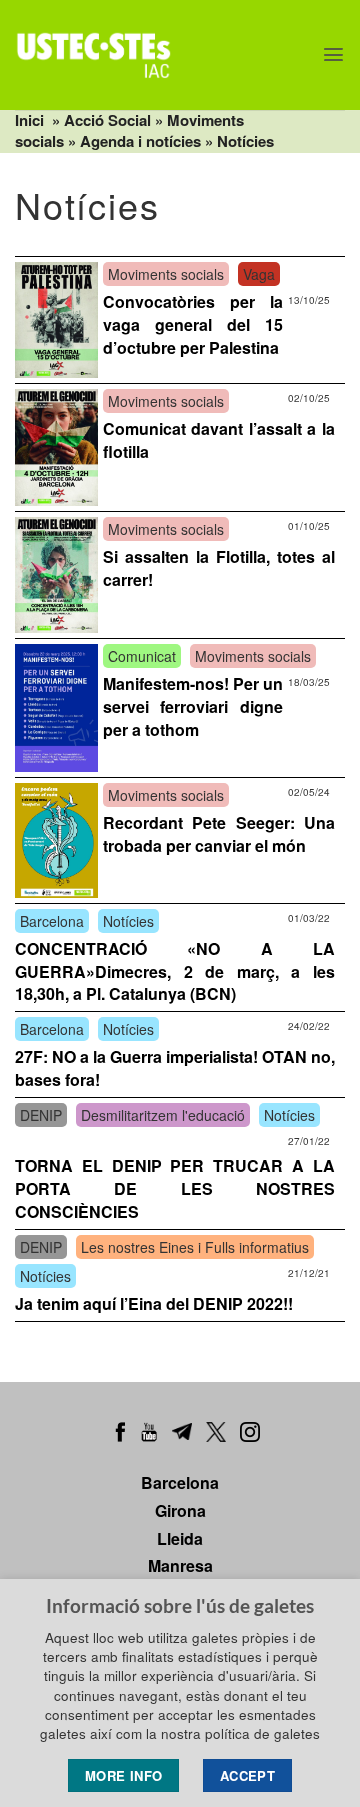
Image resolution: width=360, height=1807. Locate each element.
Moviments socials (166, 274)
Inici (29, 120)
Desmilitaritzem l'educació (163, 1115)
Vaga (259, 274)
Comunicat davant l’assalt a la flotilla (219, 440)
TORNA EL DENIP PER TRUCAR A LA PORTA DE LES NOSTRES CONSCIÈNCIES (175, 1188)
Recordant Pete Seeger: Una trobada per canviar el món (219, 834)
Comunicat (142, 656)
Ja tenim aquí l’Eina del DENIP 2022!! (154, 1303)
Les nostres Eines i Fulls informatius (195, 1247)
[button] (333, 54)
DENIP (41, 1115)
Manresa (180, 1565)
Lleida (180, 1538)
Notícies (245, 141)
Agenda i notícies (140, 141)
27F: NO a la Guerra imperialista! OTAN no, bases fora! (175, 1068)
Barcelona (52, 921)
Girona (180, 1510)
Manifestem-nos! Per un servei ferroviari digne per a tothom (193, 706)
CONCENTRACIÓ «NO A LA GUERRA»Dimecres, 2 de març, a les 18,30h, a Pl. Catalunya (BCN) (175, 971)
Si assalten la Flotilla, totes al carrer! (219, 568)
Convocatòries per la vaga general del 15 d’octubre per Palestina (193, 324)
